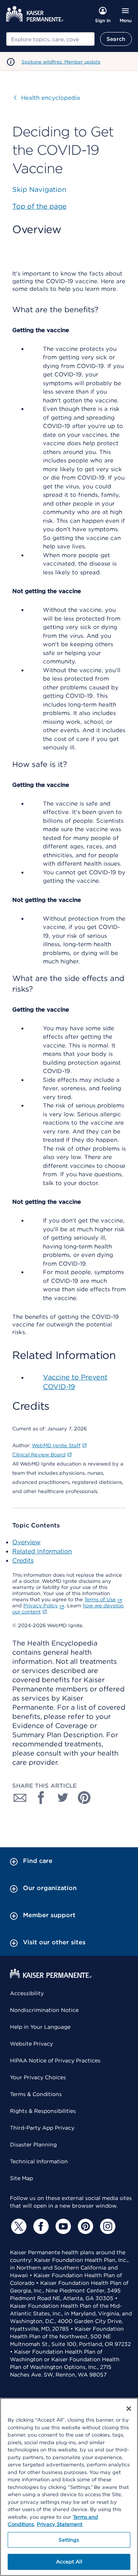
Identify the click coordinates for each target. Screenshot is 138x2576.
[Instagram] (107, 2226)
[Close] (129, 2409)
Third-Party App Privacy (42, 2128)
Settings (69, 2540)
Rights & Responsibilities (43, 2111)
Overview (26, 1542)
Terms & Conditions (36, 2094)
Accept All (69, 2562)
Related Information (42, 1551)
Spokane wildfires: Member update (61, 62)
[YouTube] (62, 2226)
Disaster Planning (33, 2145)
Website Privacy (31, 2044)
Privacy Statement (60, 2524)
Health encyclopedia (47, 98)
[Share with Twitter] (63, 1798)
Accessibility (27, 1993)
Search (116, 39)
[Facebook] (40, 2226)
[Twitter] (18, 2226)
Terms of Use (100, 1599)
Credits (23, 1560)
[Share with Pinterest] (84, 1798)
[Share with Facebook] (41, 1798)
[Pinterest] (84, 2226)
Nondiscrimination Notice (44, 2010)
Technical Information (39, 2161)
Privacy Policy (41, 1606)
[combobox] (50, 39)
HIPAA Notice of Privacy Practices (55, 2060)
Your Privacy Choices (38, 2077)
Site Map (21, 2178)
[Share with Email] (20, 1798)
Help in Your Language (40, 2027)
